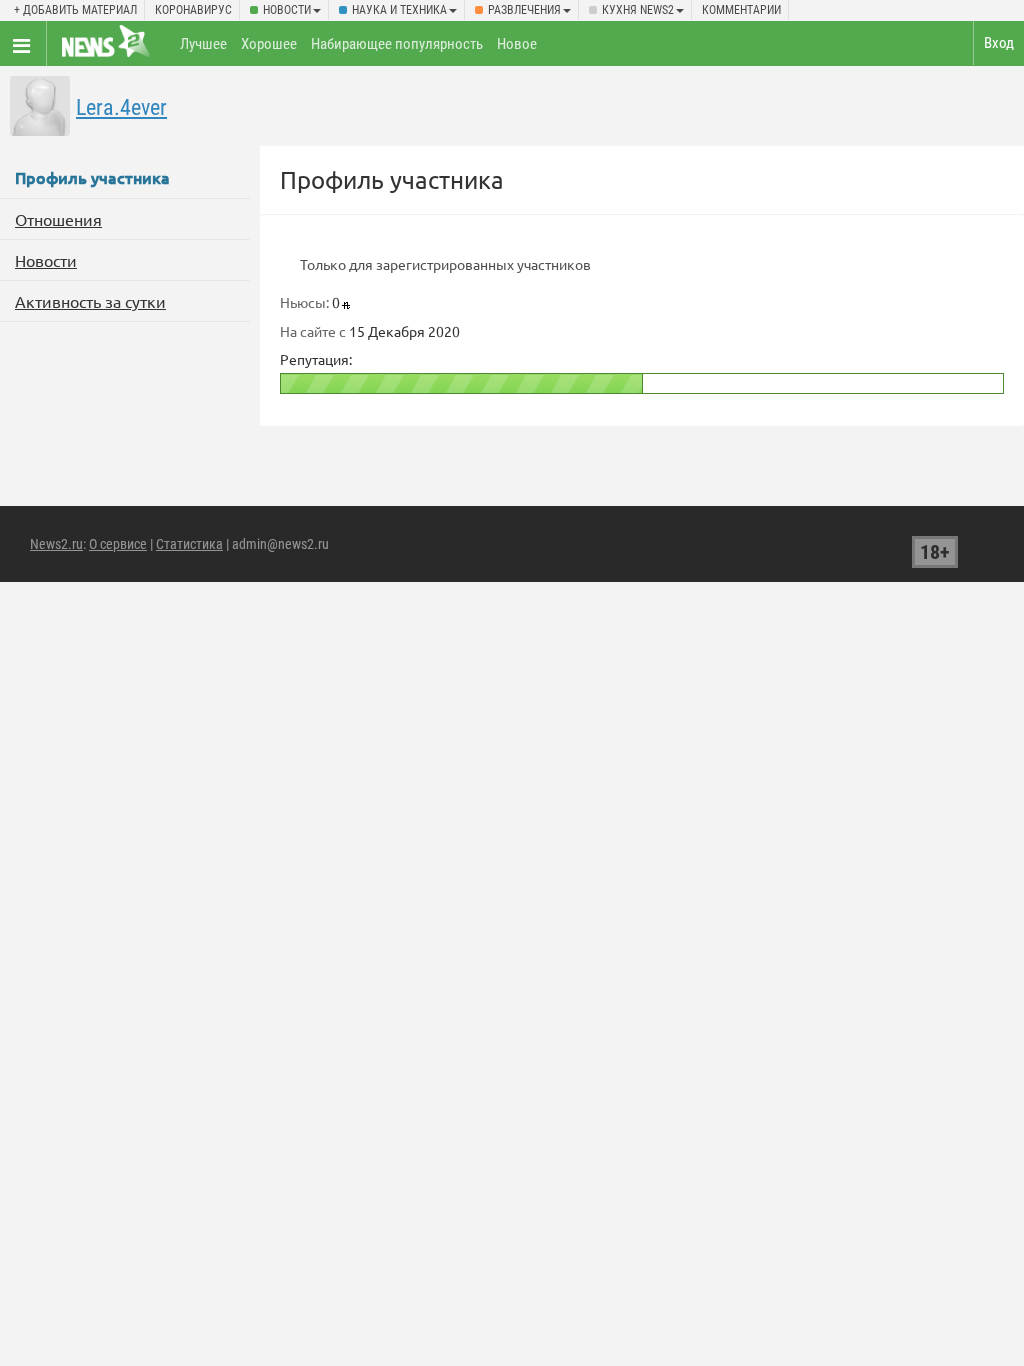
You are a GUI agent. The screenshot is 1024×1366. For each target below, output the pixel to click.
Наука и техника (399, 10)
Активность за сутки (90, 301)
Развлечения (524, 10)
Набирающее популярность (397, 44)
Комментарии (741, 10)
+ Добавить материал (75, 10)
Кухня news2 (638, 10)
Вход (999, 43)
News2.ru (56, 544)
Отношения (58, 219)
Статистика (189, 544)
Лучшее (203, 44)
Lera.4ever (121, 107)
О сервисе (118, 544)
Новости (287, 10)
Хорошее (269, 44)
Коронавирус (193, 10)
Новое (517, 44)
